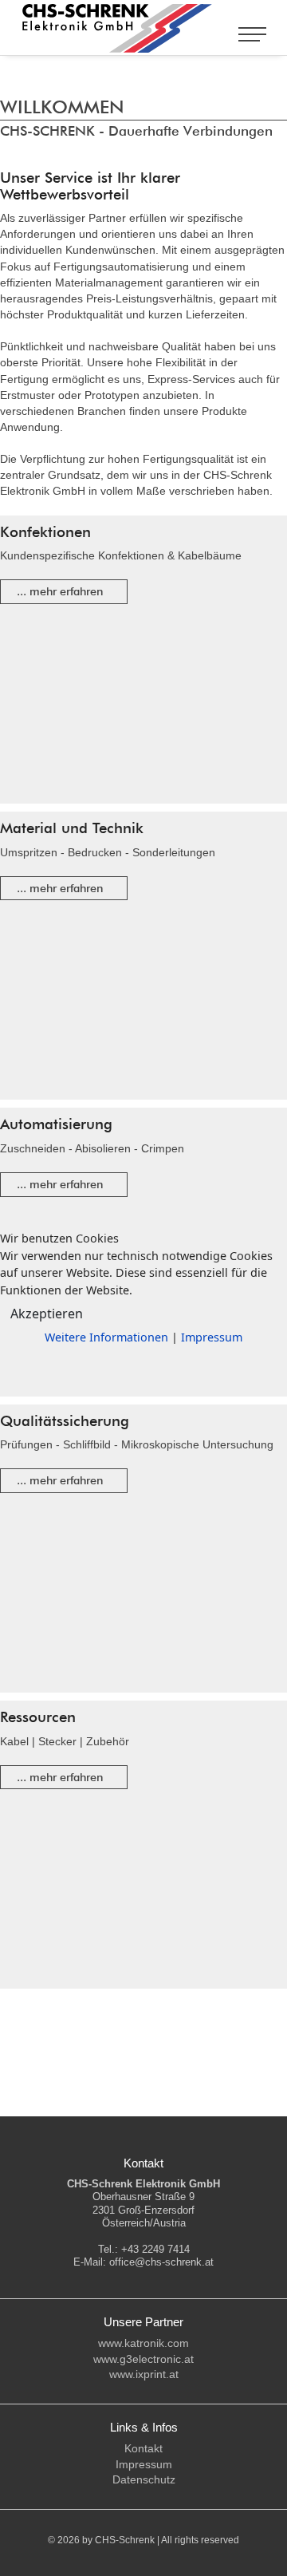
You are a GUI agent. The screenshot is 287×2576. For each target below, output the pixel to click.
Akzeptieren (47, 1314)
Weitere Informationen (106, 1337)
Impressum (212, 1337)
